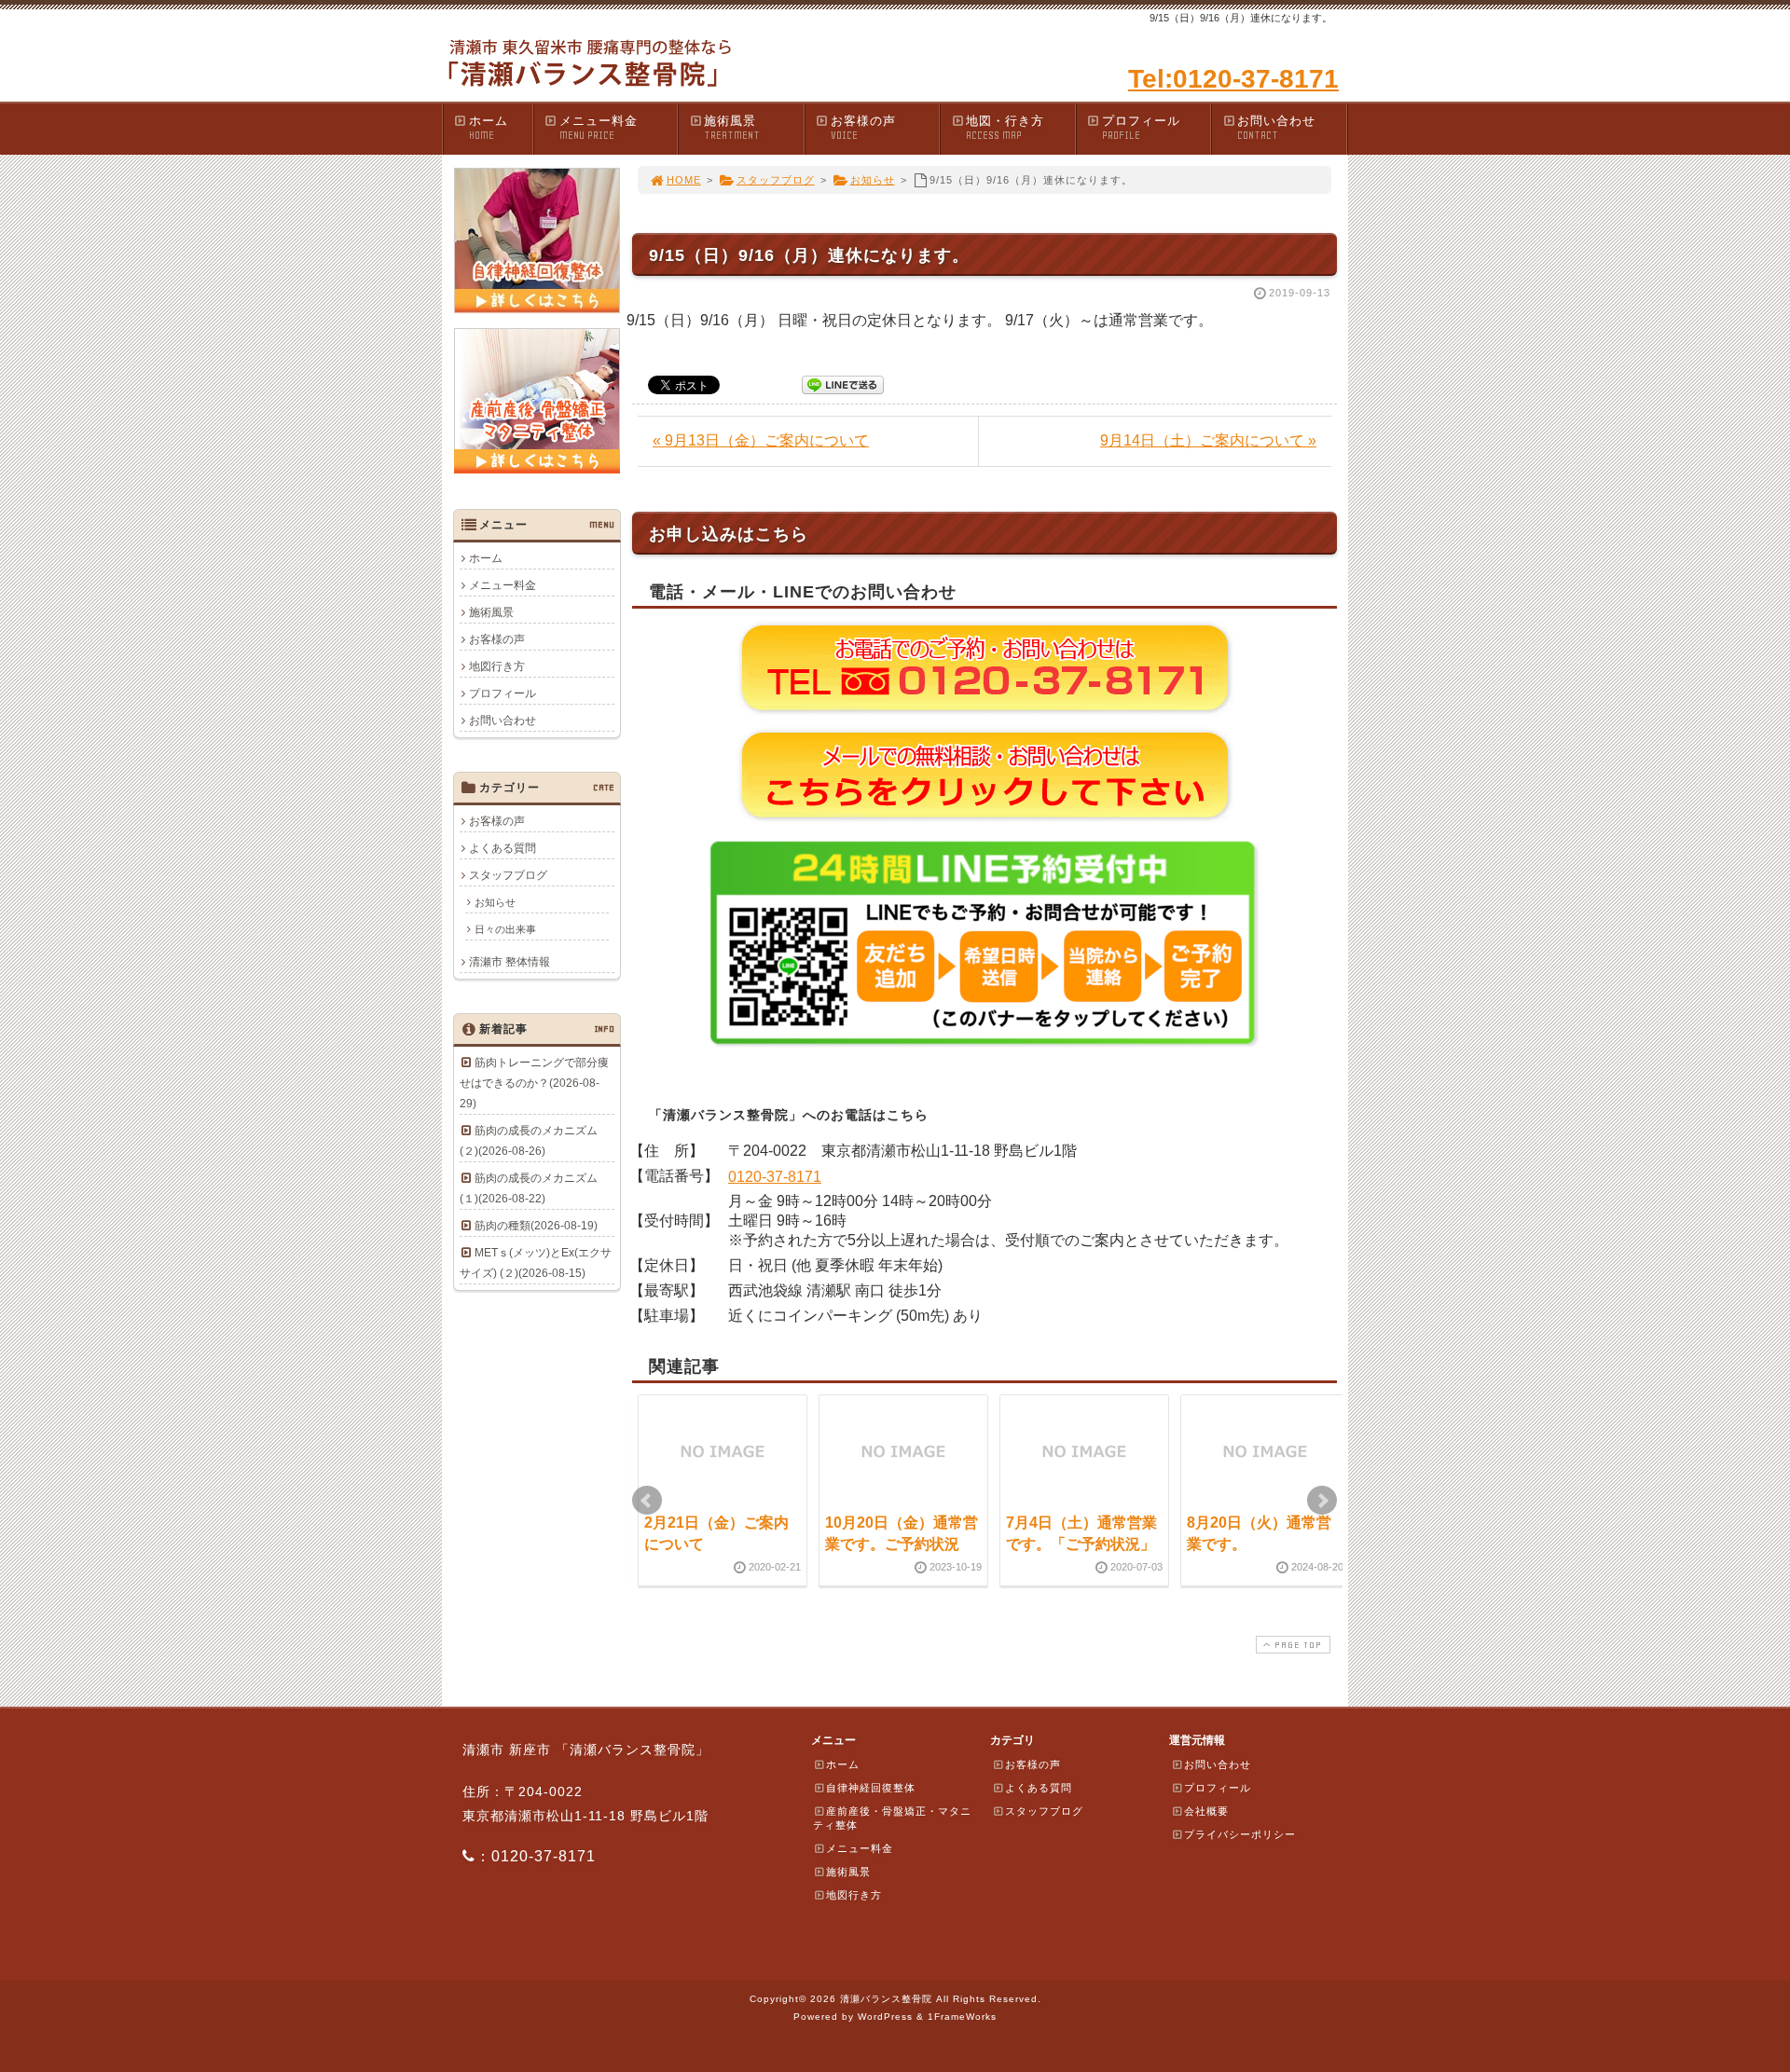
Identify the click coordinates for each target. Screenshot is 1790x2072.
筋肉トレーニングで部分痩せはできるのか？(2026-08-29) (534, 1083)
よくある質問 (503, 848)
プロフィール (1141, 128)
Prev (647, 1501)
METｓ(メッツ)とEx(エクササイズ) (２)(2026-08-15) (536, 1263)
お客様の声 (863, 128)
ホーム (489, 128)
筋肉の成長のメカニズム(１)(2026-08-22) (529, 1188)
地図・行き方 (1005, 128)
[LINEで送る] (843, 384)
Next (1322, 1501)
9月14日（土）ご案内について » (1208, 440)
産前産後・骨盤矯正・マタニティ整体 (892, 1818)
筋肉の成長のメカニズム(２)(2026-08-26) (529, 1141)
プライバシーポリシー (1240, 1834)
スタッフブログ (776, 180)
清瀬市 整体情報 (509, 962)
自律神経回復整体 (871, 1788)
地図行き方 (497, 666)
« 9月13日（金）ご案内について (761, 440)
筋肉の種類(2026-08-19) (536, 1226)
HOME (684, 180)
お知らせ (873, 180)
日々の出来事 (505, 929)
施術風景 (732, 128)
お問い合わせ (1276, 128)
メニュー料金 (599, 128)
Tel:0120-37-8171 (1233, 79)
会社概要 (1206, 1811)
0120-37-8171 (775, 1177)
